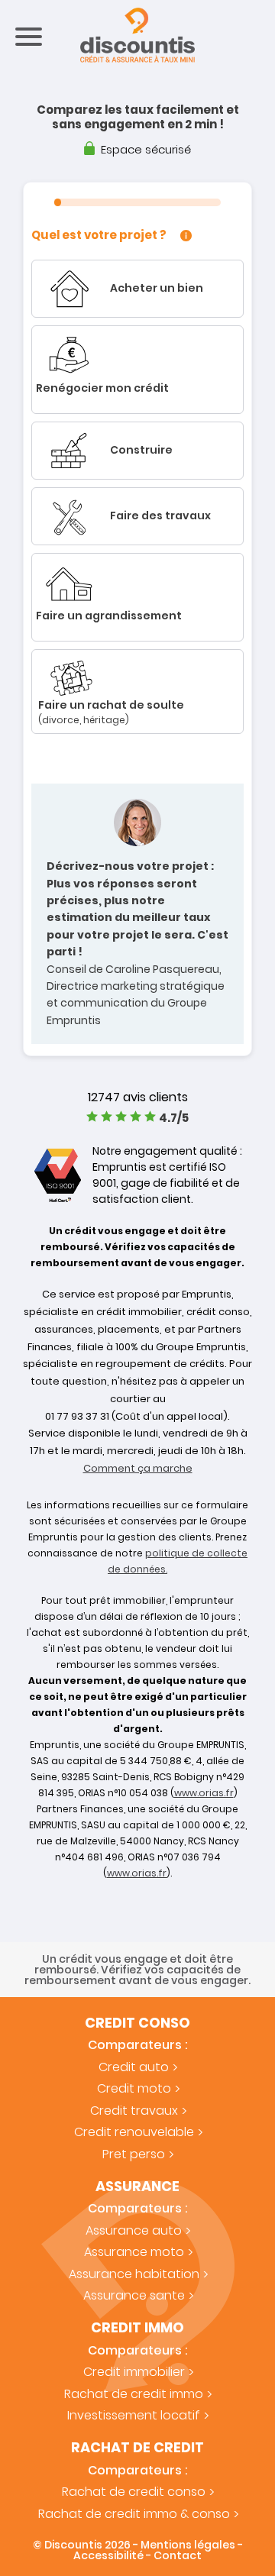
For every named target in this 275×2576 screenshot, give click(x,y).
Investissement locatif (134, 2415)
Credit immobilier (134, 2372)
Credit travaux (134, 2111)
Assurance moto (134, 2252)
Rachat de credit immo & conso (134, 2514)
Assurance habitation (134, 2274)
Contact (178, 2555)
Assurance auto (134, 2230)
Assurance (137, 2187)
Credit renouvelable (134, 2132)
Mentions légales (188, 2545)
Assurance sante (134, 2295)
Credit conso (137, 2023)
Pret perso (134, 2154)
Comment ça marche (138, 1468)
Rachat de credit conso (134, 2492)
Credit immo (137, 2328)
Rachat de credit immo (134, 2394)
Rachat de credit (137, 2448)
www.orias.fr (204, 1793)
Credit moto (134, 2088)
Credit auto (134, 2067)
